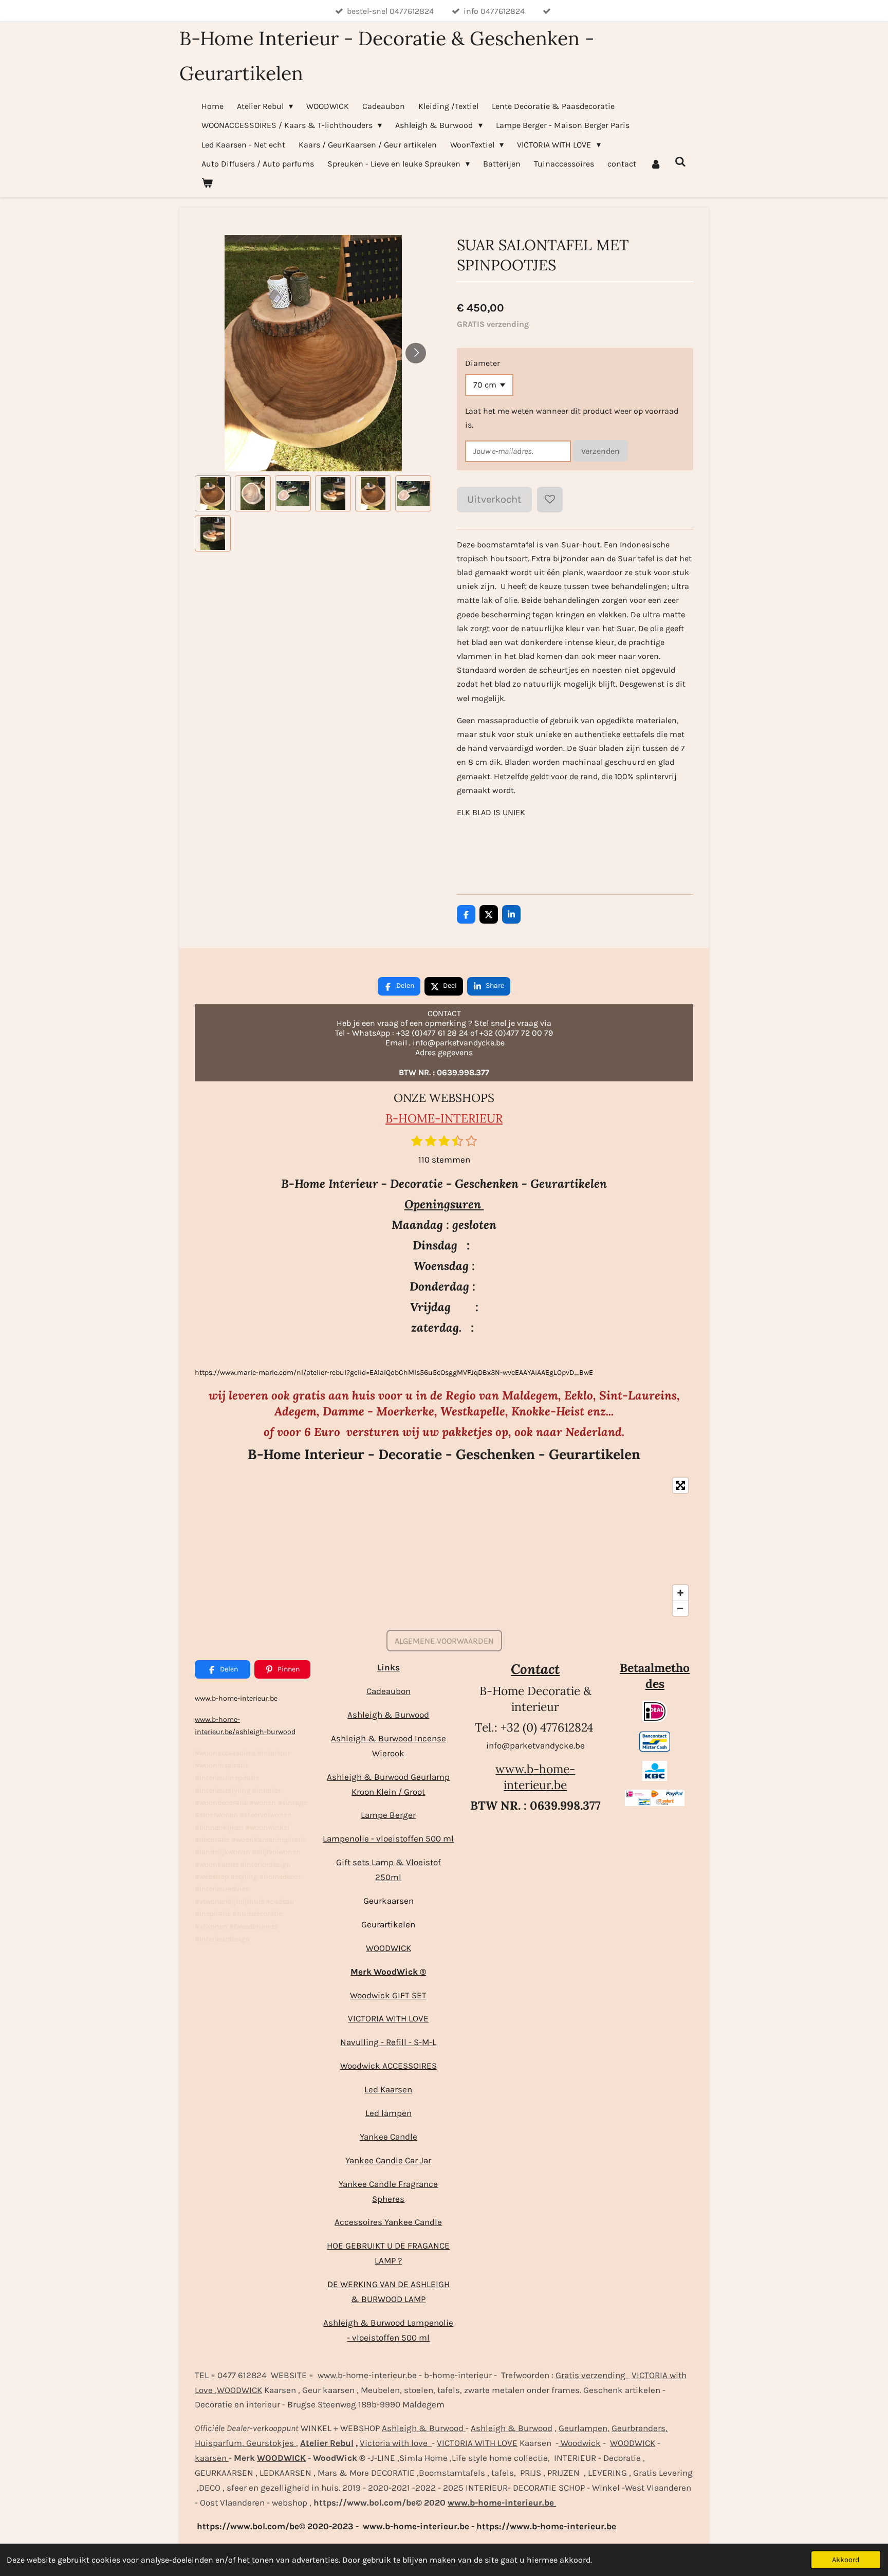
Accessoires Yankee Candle (388, 2222)
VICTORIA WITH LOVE (388, 2018)
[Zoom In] (680, 1593)
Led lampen (388, 2113)
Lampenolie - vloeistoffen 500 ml (388, 1838)
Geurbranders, (640, 2428)
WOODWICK (388, 1948)
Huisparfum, (219, 2443)
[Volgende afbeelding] (416, 353)
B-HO (401, 1118)
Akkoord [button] (846, 2560)
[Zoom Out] (680, 1608)
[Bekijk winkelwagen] (207, 183)
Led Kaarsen (388, 2089)
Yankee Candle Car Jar (388, 2160)
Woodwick (580, 2443)
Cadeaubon (388, 1691)
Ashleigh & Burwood (388, 1715)
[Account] (655, 164)
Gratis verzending (593, 2375)
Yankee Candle (388, 2137)
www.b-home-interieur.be (535, 1777)
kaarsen (212, 2458)
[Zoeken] (680, 162)
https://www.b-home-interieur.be (546, 2526)
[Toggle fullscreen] (680, 1485)
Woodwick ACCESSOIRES (388, 2066)
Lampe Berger (388, 1815)
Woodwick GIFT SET (388, 1995)
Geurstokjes (270, 2443)
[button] (213, 493)
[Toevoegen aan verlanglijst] (550, 500)
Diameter (483, 363)
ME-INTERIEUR (460, 1118)
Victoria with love (396, 2443)
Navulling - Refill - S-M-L (388, 2042)
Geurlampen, (584, 2428)
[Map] (444, 1547)
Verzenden (600, 451)
